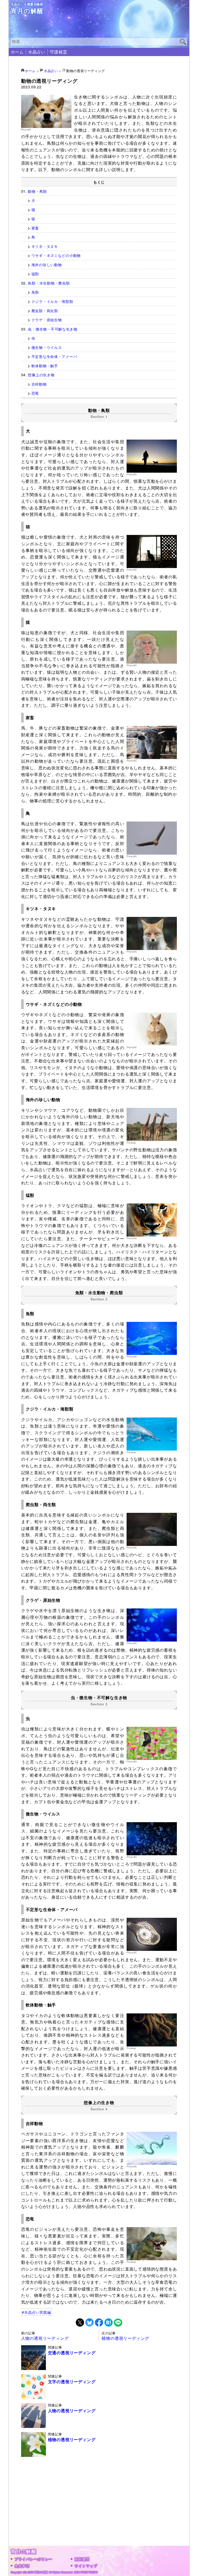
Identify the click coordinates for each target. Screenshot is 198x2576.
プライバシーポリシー (33, 2559)
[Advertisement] (99, 2510)
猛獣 (35, 274)
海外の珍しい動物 (47, 264)
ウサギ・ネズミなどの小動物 (56, 255)
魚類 (35, 292)
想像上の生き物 (41, 375)
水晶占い (37, 52)
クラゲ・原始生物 (47, 320)
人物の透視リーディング (45, 2338)
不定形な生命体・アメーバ (54, 356)
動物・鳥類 (37, 191)
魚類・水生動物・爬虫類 (49, 283)
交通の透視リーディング (72, 2353)
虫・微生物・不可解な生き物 (52, 329)
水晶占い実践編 (38, 2312)
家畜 (35, 228)
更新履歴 (82, 2559)
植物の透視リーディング (125, 2338)
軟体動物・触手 (45, 366)
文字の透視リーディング (72, 2382)
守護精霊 (58, 52)
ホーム (17, 52)
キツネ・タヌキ (45, 246)
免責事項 (22, 2566)
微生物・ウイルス (47, 347)
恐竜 (35, 393)
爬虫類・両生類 (45, 310)
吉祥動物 (39, 384)
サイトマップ (86, 2566)
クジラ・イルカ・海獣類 (52, 301)
